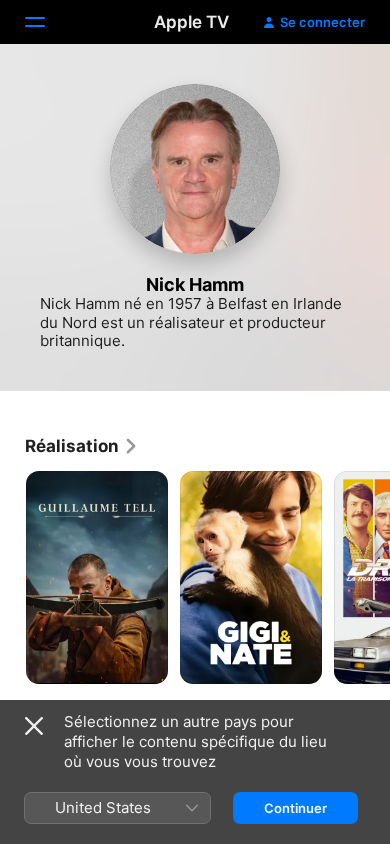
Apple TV (191, 22)
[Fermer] (34, 726)
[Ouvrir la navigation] (47, 22)
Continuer (295, 808)
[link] (82, 446)
